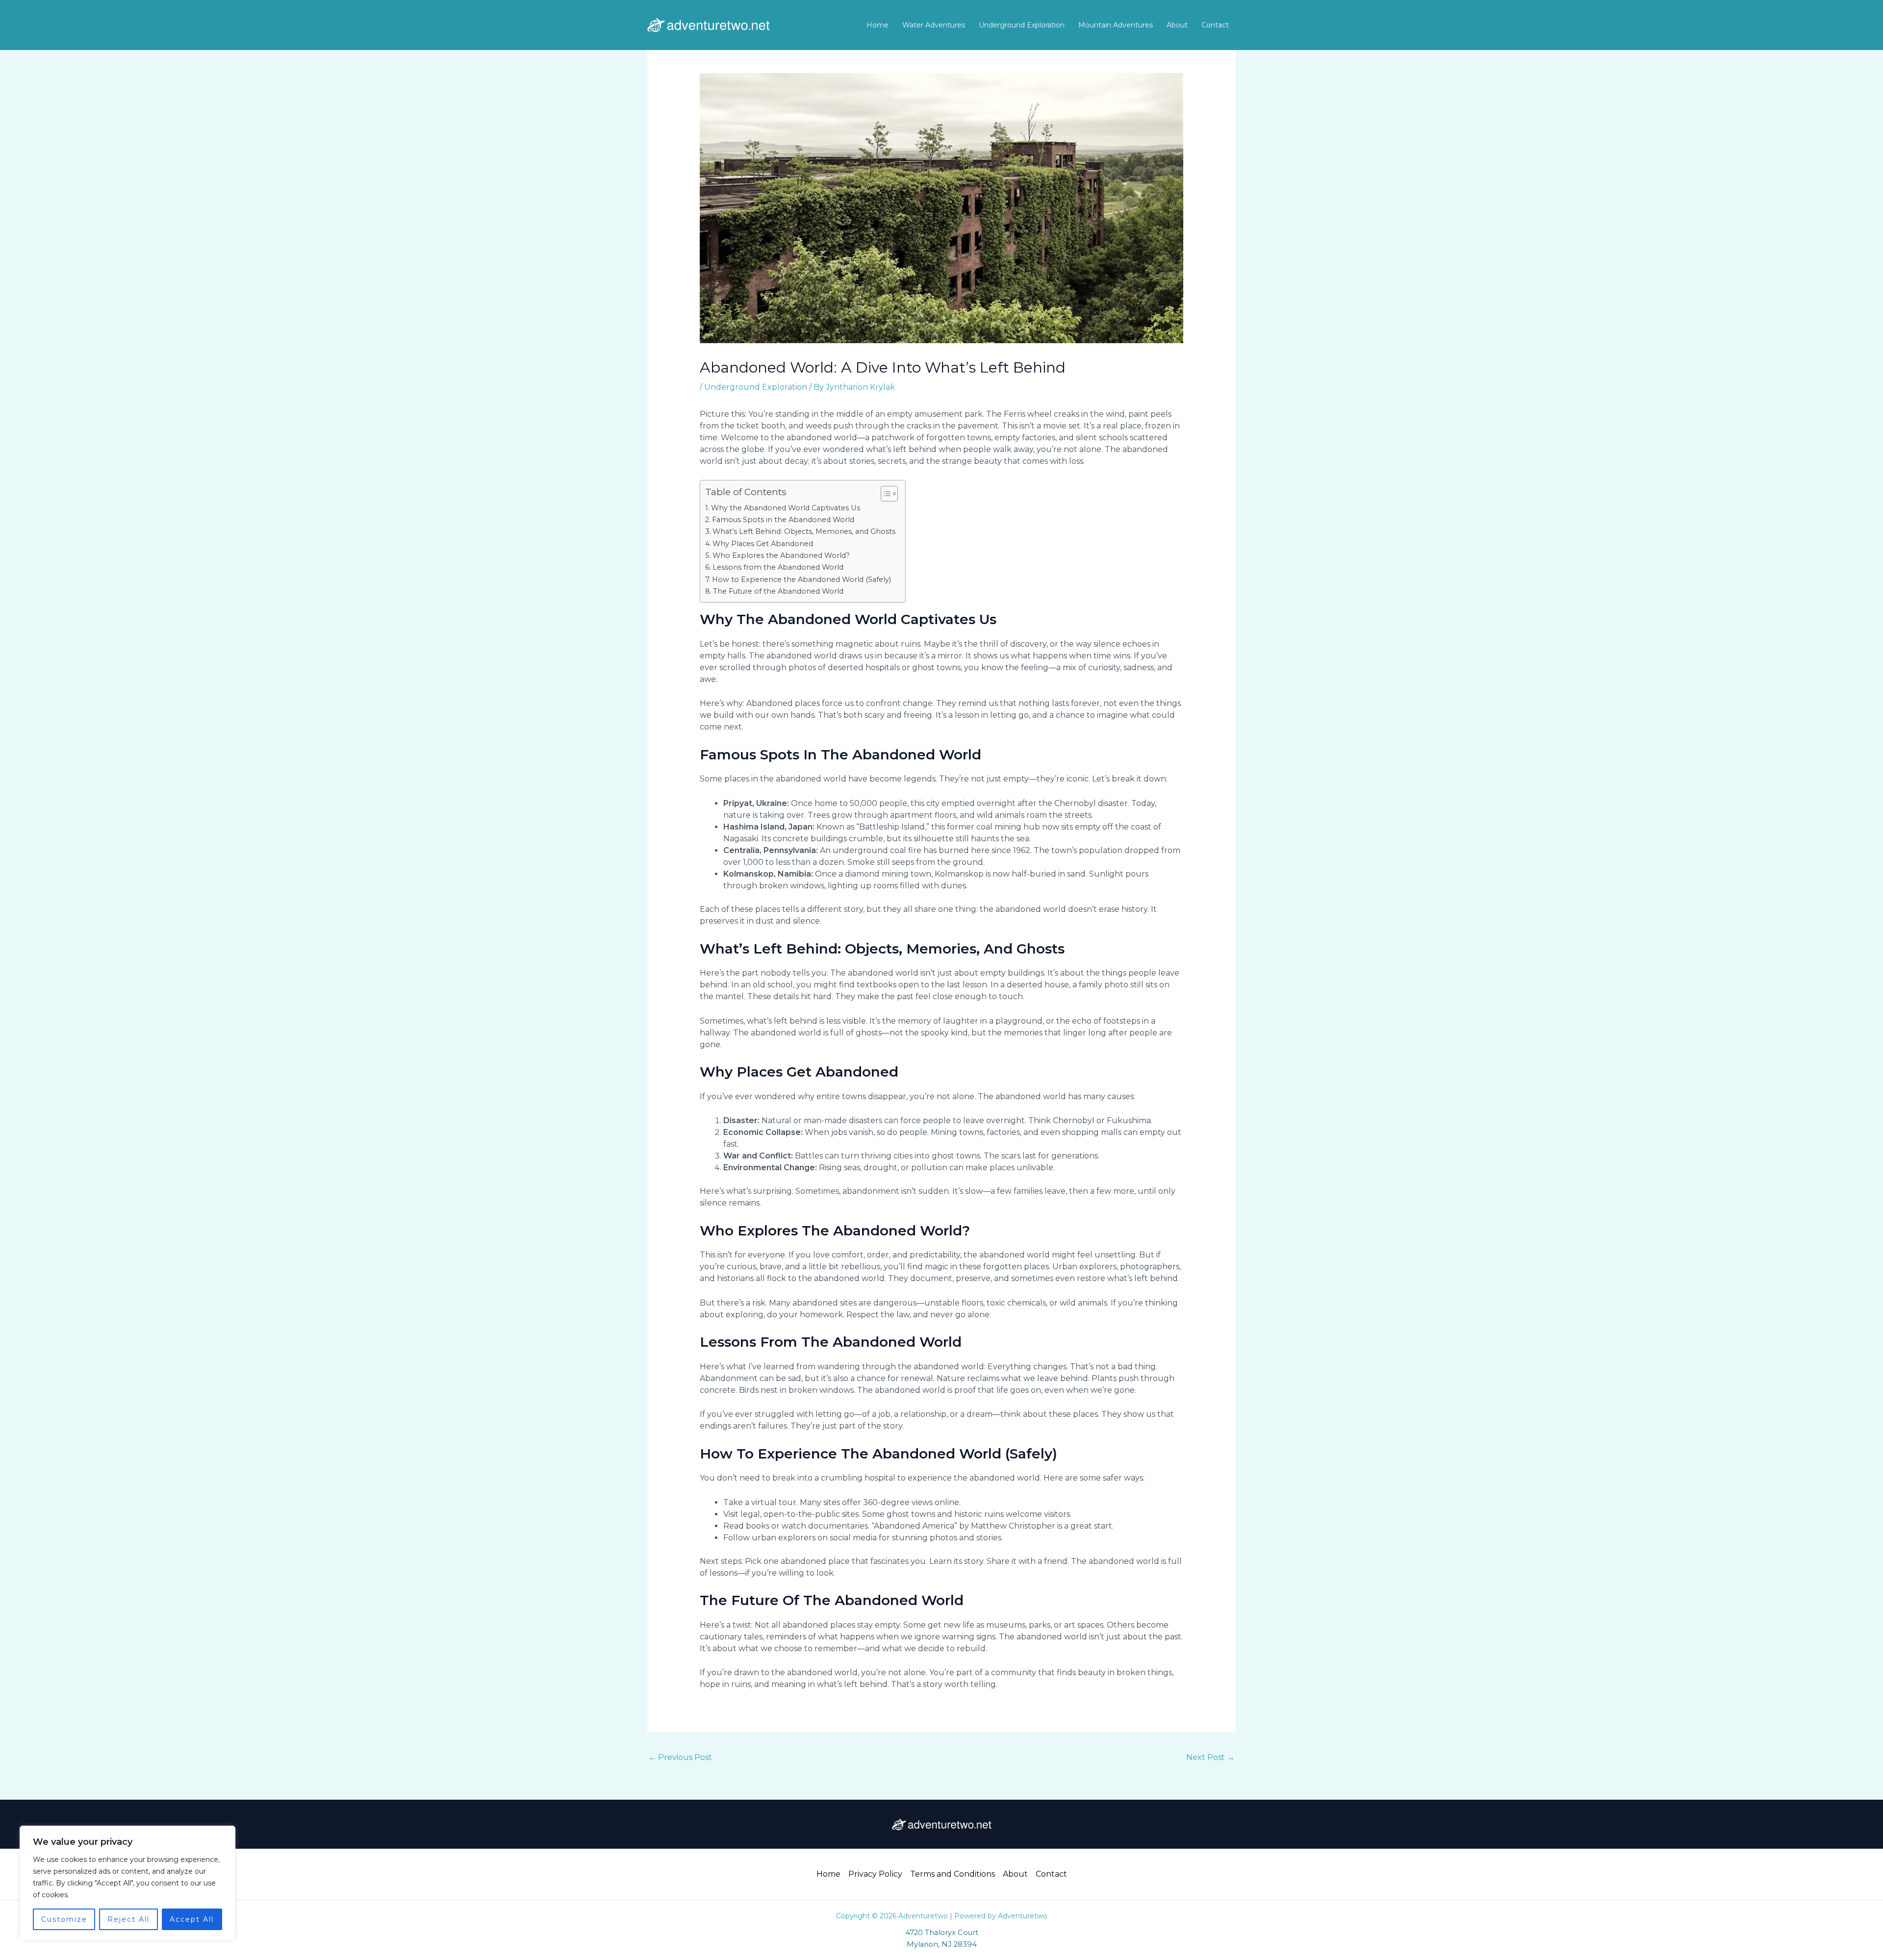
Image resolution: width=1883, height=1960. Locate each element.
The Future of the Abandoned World (778, 591)
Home (878, 25)
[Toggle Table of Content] (884, 494)
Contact (1215, 25)
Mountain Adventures (1116, 25)
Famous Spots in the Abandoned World (783, 520)
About (1177, 25)
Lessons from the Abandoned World (778, 567)
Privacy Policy (875, 1874)
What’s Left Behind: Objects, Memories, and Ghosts (804, 531)
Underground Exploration (1022, 25)
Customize (64, 1919)
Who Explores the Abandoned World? (781, 555)
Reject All (128, 1919)
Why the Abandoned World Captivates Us (786, 508)
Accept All (192, 1919)
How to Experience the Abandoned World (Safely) (802, 579)
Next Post (1210, 1757)
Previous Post (680, 1757)
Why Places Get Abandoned (763, 544)
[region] (127, 1883)
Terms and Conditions (953, 1874)
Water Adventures (934, 25)
